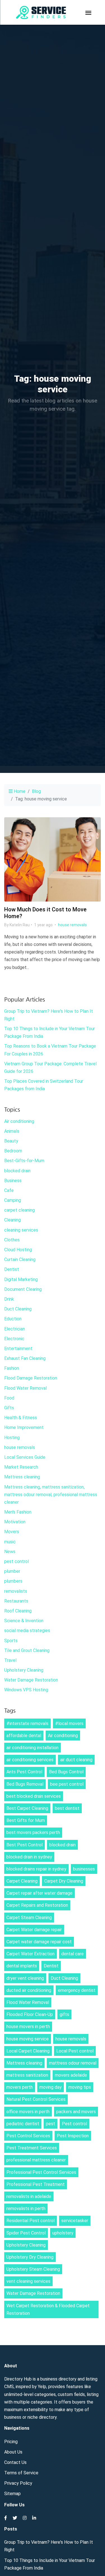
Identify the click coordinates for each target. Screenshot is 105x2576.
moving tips (80, 2087)
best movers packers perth (33, 1832)
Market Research (21, 1467)
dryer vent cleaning (25, 1978)
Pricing (11, 2442)
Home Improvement (24, 1427)
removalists (16, 1591)
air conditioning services (30, 1760)
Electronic (14, 1339)
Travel (10, 1660)
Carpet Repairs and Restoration (37, 1905)
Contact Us (15, 2462)
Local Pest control (75, 2051)
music (10, 1542)
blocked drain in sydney (29, 1857)
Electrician (15, 1329)
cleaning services (21, 1230)
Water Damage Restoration (31, 1680)
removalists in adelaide (29, 2196)
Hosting (12, 1438)
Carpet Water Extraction (31, 1954)
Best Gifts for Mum (26, 1820)
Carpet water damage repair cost (39, 1942)
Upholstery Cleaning (24, 1670)
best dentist (67, 1808)
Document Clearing (23, 1289)
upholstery (63, 2233)
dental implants (22, 1966)
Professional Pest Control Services (41, 2172)
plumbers (13, 1581)
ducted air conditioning (29, 1990)
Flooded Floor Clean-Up (30, 2014)
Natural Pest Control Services (36, 2099)
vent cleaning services (28, 2281)
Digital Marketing (21, 1279)
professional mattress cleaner (36, 2160)
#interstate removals (27, 1723)
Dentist (12, 1269)
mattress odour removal (73, 2063)
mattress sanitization (27, 2075)
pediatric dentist (23, 2124)
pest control (17, 1561)
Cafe (9, 1190)
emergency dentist (77, 1990)
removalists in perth (26, 2209)
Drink (9, 1299)
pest (51, 2124)
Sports (11, 1641)
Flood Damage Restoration (31, 1378)
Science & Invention (24, 1621)
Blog (36, 791)
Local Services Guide (25, 1457)
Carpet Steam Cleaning (29, 1918)
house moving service (28, 2039)
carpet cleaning (19, 1210)
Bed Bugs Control (66, 1772)
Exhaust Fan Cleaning (25, 1358)
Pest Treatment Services (32, 2148)
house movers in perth (28, 2027)
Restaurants (16, 1601)
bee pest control (67, 1784)
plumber (12, 1571)
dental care (73, 1954)
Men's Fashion (18, 1512)
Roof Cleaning (18, 1611)
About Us (13, 2452)
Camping (13, 1200)
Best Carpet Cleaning (27, 1808)
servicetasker (75, 2221)
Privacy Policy (18, 2483)
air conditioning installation (32, 1748)
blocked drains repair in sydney (36, 1869)
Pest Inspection (73, 2136)
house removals (72, 925)
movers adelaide (71, 2075)
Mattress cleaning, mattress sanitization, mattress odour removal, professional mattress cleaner (51, 1495)
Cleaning (12, 1220)
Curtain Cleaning (20, 1259)
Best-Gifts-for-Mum (24, 1161)
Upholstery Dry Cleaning (30, 2257)
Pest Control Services (28, 2136)
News (10, 1552)
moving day (51, 2087)
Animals (12, 1131)
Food (9, 1398)
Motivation (15, 1522)
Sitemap (12, 2494)
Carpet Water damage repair (34, 1930)
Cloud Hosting (18, 1250)
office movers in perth (28, 2112)
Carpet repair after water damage (39, 1893)
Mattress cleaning (22, 1477)
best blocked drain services (34, 1796)
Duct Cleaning (18, 1309)
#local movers (69, 1723)
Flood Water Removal (25, 1388)
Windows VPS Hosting (26, 1690)
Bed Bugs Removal (25, 1784)
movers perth (20, 2087)
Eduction (13, 1319)
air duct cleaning (76, 1760)
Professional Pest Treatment (36, 2184)
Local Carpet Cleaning (28, 2051)
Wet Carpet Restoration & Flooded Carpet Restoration (48, 2309)
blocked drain (17, 1171)
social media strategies (27, 1631)
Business (13, 1181)
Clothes (12, 1240)
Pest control (74, 2124)
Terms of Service (21, 2473)
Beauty (11, 1141)
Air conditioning (19, 1121)
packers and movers (76, 2112)
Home (19, 791)
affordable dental (24, 1736)
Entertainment (18, 1349)
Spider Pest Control (26, 2233)
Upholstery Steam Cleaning (33, 2269)
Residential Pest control (31, 2221)
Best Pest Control (25, 1845)
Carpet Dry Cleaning (64, 1881)
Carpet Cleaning (22, 1881)
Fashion (12, 1368)
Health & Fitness (21, 1418)
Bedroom (13, 1151)
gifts (64, 2014)
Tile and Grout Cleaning (27, 1650)
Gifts (9, 1408)
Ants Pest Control (24, 1772)
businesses (84, 1869)
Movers (12, 1532)
